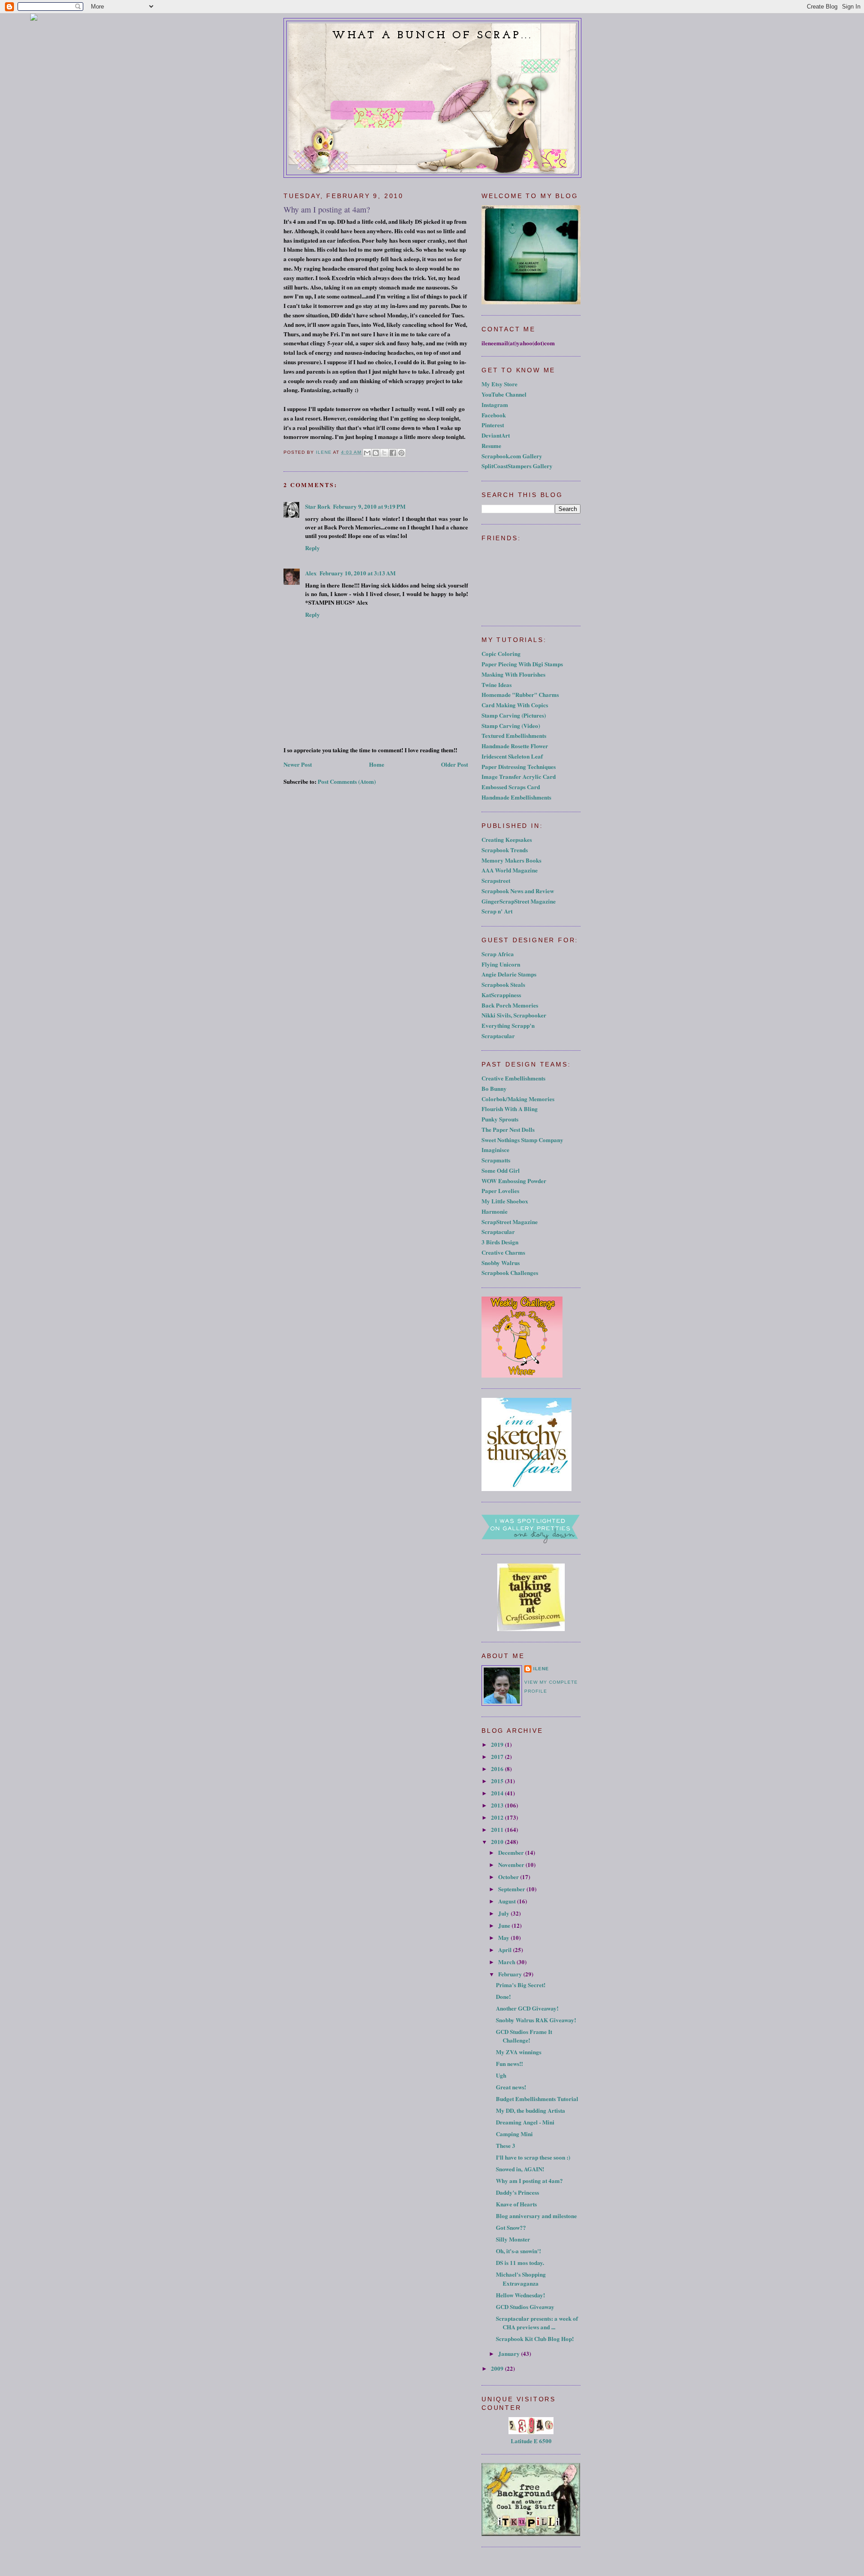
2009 (498, 2368)
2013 (498, 1805)
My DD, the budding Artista (531, 2110)
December (512, 1852)
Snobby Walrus (501, 1263)
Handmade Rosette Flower (515, 746)
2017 (498, 1756)
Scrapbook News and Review (518, 891)
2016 (498, 1769)
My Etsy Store (499, 384)
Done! (503, 1996)
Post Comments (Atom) (347, 781)
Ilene (541, 1669)
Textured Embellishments (514, 735)
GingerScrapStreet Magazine (519, 901)
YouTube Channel (504, 394)
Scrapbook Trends (505, 850)
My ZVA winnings (519, 2052)
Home (377, 764)
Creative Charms (503, 1252)
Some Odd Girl (501, 1170)
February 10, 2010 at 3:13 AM (358, 573)
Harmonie (495, 1211)
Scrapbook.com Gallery (512, 456)
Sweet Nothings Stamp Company (522, 1140)
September (512, 1889)
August (508, 1901)
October (509, 1877)
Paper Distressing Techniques (519, 766)
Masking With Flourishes (513, 674)
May (504, 1937)
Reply (313, 548)
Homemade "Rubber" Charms (520, 694)
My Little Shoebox (505, 1201)
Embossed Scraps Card (511, 787)
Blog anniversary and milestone (536, 2216)
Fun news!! (509, 2063)
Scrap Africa (498, 954)
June (505, 1925)
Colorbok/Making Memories (518, 1099)
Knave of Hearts (516, 2204)
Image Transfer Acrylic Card (519, 776)
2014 (498, 1793)
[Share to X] (384, 453)
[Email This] (367, 453)
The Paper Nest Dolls (508, 1129)
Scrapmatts (496, 1160)
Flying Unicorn (501, 964)
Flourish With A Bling (510, 1109)
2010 (498, 1842)
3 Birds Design (500, 1242)
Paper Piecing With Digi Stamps (522, 664)
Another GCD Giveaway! (527, 2008)
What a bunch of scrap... (432, 36)
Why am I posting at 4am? (529, 2181)
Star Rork (318, 506)
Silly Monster (513, 2239)
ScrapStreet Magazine (510, 1222)
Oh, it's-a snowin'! (518, 2251)
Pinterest (493, 425)
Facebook (494, 415)
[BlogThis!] (376, 453)
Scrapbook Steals (503, 984)
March (507, 1962)
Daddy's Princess (517, 2192)
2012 (498, 1817)
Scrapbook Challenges (510, 1272)
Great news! (511, 2087)
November (512, 1864)
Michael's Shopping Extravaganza (521, 2279)
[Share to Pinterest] (401, 453)
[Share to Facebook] (393, 453)
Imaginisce (495, 1150)
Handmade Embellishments (516, 797)
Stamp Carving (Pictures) (514, 715)
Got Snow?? (511, 2227)
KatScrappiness (501, 995)
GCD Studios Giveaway (525, 2307)
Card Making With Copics (515, 705)
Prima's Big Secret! (521, 1985)
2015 (498, 1781)
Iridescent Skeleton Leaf (512, 756)
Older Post (454, 764)
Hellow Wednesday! (520, 2295)
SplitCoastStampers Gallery (517, 466)
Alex (311, 573)
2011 (498, 1829)
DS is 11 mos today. (520, 2262)
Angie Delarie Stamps (509, 974)
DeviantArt (496, 435)
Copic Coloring (501, 653)
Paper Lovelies (500, 1191)
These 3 (506, 2145)
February (511, 1974)
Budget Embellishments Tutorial (537, 2099)
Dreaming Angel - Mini (525, 2122)
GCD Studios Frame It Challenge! (524, 2036)
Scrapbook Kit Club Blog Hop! (535, 2339)
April (506, 1950)
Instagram (495, 404)
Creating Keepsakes (507, 839)
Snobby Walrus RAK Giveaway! (536, 2020)
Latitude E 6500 (531, 2441)
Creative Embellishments (513, 1078)
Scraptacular (498, 1036)
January (510, 2353)
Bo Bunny (494, 1088)
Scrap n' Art (497, 911)
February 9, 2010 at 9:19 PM (369, 506)
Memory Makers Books (511, 860)
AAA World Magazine (510, 870)
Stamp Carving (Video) (511, 725)
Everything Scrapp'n (508, 1025)
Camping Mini (514, 2134)
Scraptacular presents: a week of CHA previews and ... (537, 2323)
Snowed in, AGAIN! (520, 2169)
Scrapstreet (496, 880)
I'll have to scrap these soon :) (533, 2157)
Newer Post (298, 764)
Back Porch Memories (510, 1005)
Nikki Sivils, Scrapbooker (514, 1015)
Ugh (501, 2075)
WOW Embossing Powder (514, 1181)
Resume (491, 445)
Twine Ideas (497, 685)
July (504, 1913)
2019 (498, 1744)
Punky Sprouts (500, 1119)
